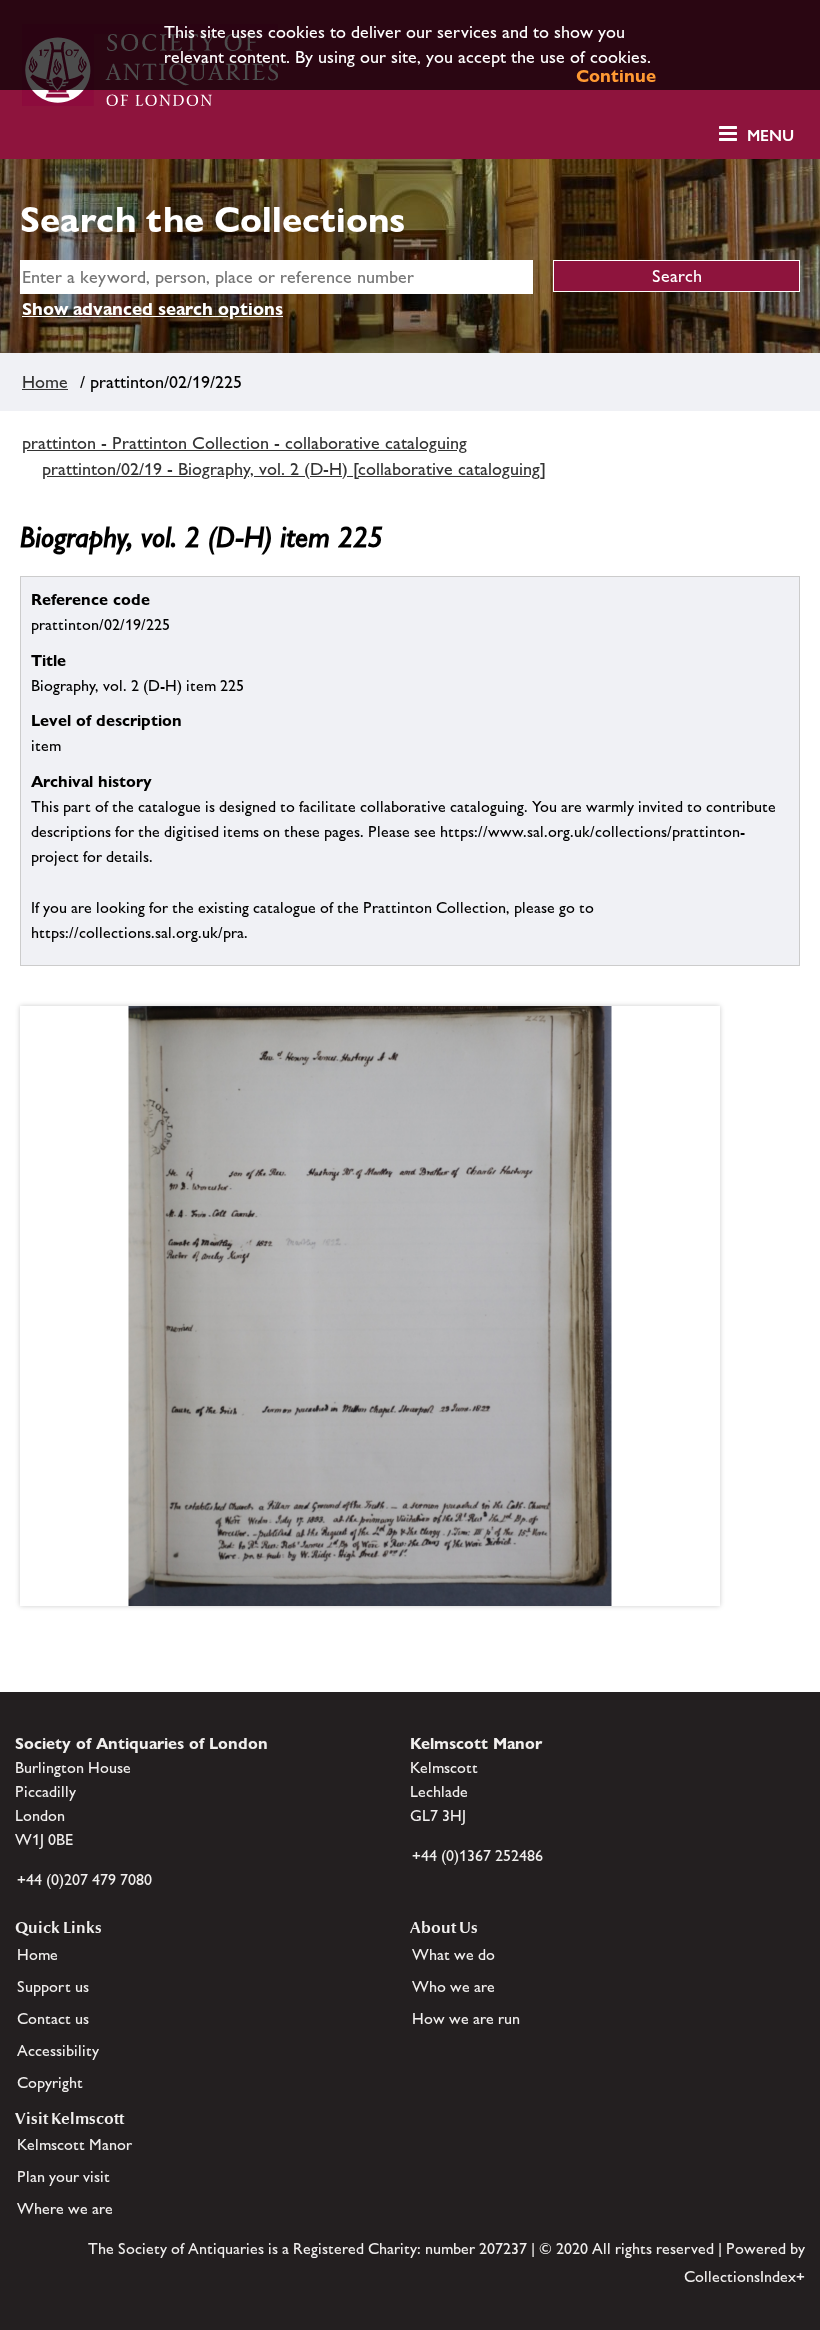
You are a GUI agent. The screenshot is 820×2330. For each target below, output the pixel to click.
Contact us (53, 2018)
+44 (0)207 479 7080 (84, 1879)
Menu (770, 135)
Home (45, 382)
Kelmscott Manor (74, 2144)
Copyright (50, 2082)
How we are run (466, 2018)
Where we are (65, 2208)
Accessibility (58, 2050)
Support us (53, 1986)
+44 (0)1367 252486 (477, 1855)
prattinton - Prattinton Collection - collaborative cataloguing (244, 443)
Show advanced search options (152, 308)
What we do (453, 1954)
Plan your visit (63, 2176)
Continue (616, 75)
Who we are (453, 1986)
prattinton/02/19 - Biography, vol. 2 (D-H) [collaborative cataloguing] (294, 469)
